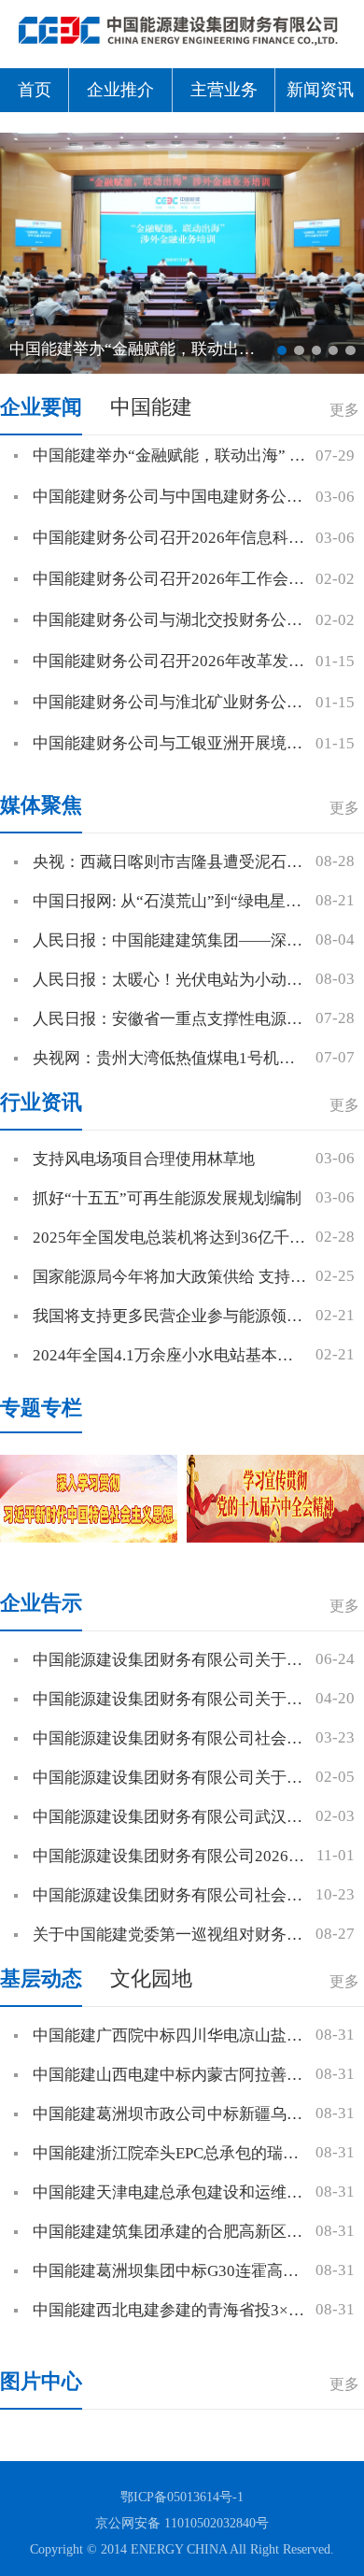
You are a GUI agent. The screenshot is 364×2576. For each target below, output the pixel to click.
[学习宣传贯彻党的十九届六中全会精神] (275, 1499)
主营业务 (224, 90)
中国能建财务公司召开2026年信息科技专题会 (192, 538)
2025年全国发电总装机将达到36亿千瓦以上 (185, 1238)
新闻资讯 (320, 90)
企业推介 (120, 90)
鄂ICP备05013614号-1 (182, 2497)
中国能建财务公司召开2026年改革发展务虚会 (192, 661)
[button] (282, 350)
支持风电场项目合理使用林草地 (144, 1159)
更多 (344, 410)
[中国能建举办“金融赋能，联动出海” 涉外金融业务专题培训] (182, 252)
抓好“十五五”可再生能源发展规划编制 (167, 1198)
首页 (35, 90)
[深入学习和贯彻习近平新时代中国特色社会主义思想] (89, 1499)
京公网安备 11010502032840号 (182, 2523)
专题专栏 (41, 1408)
